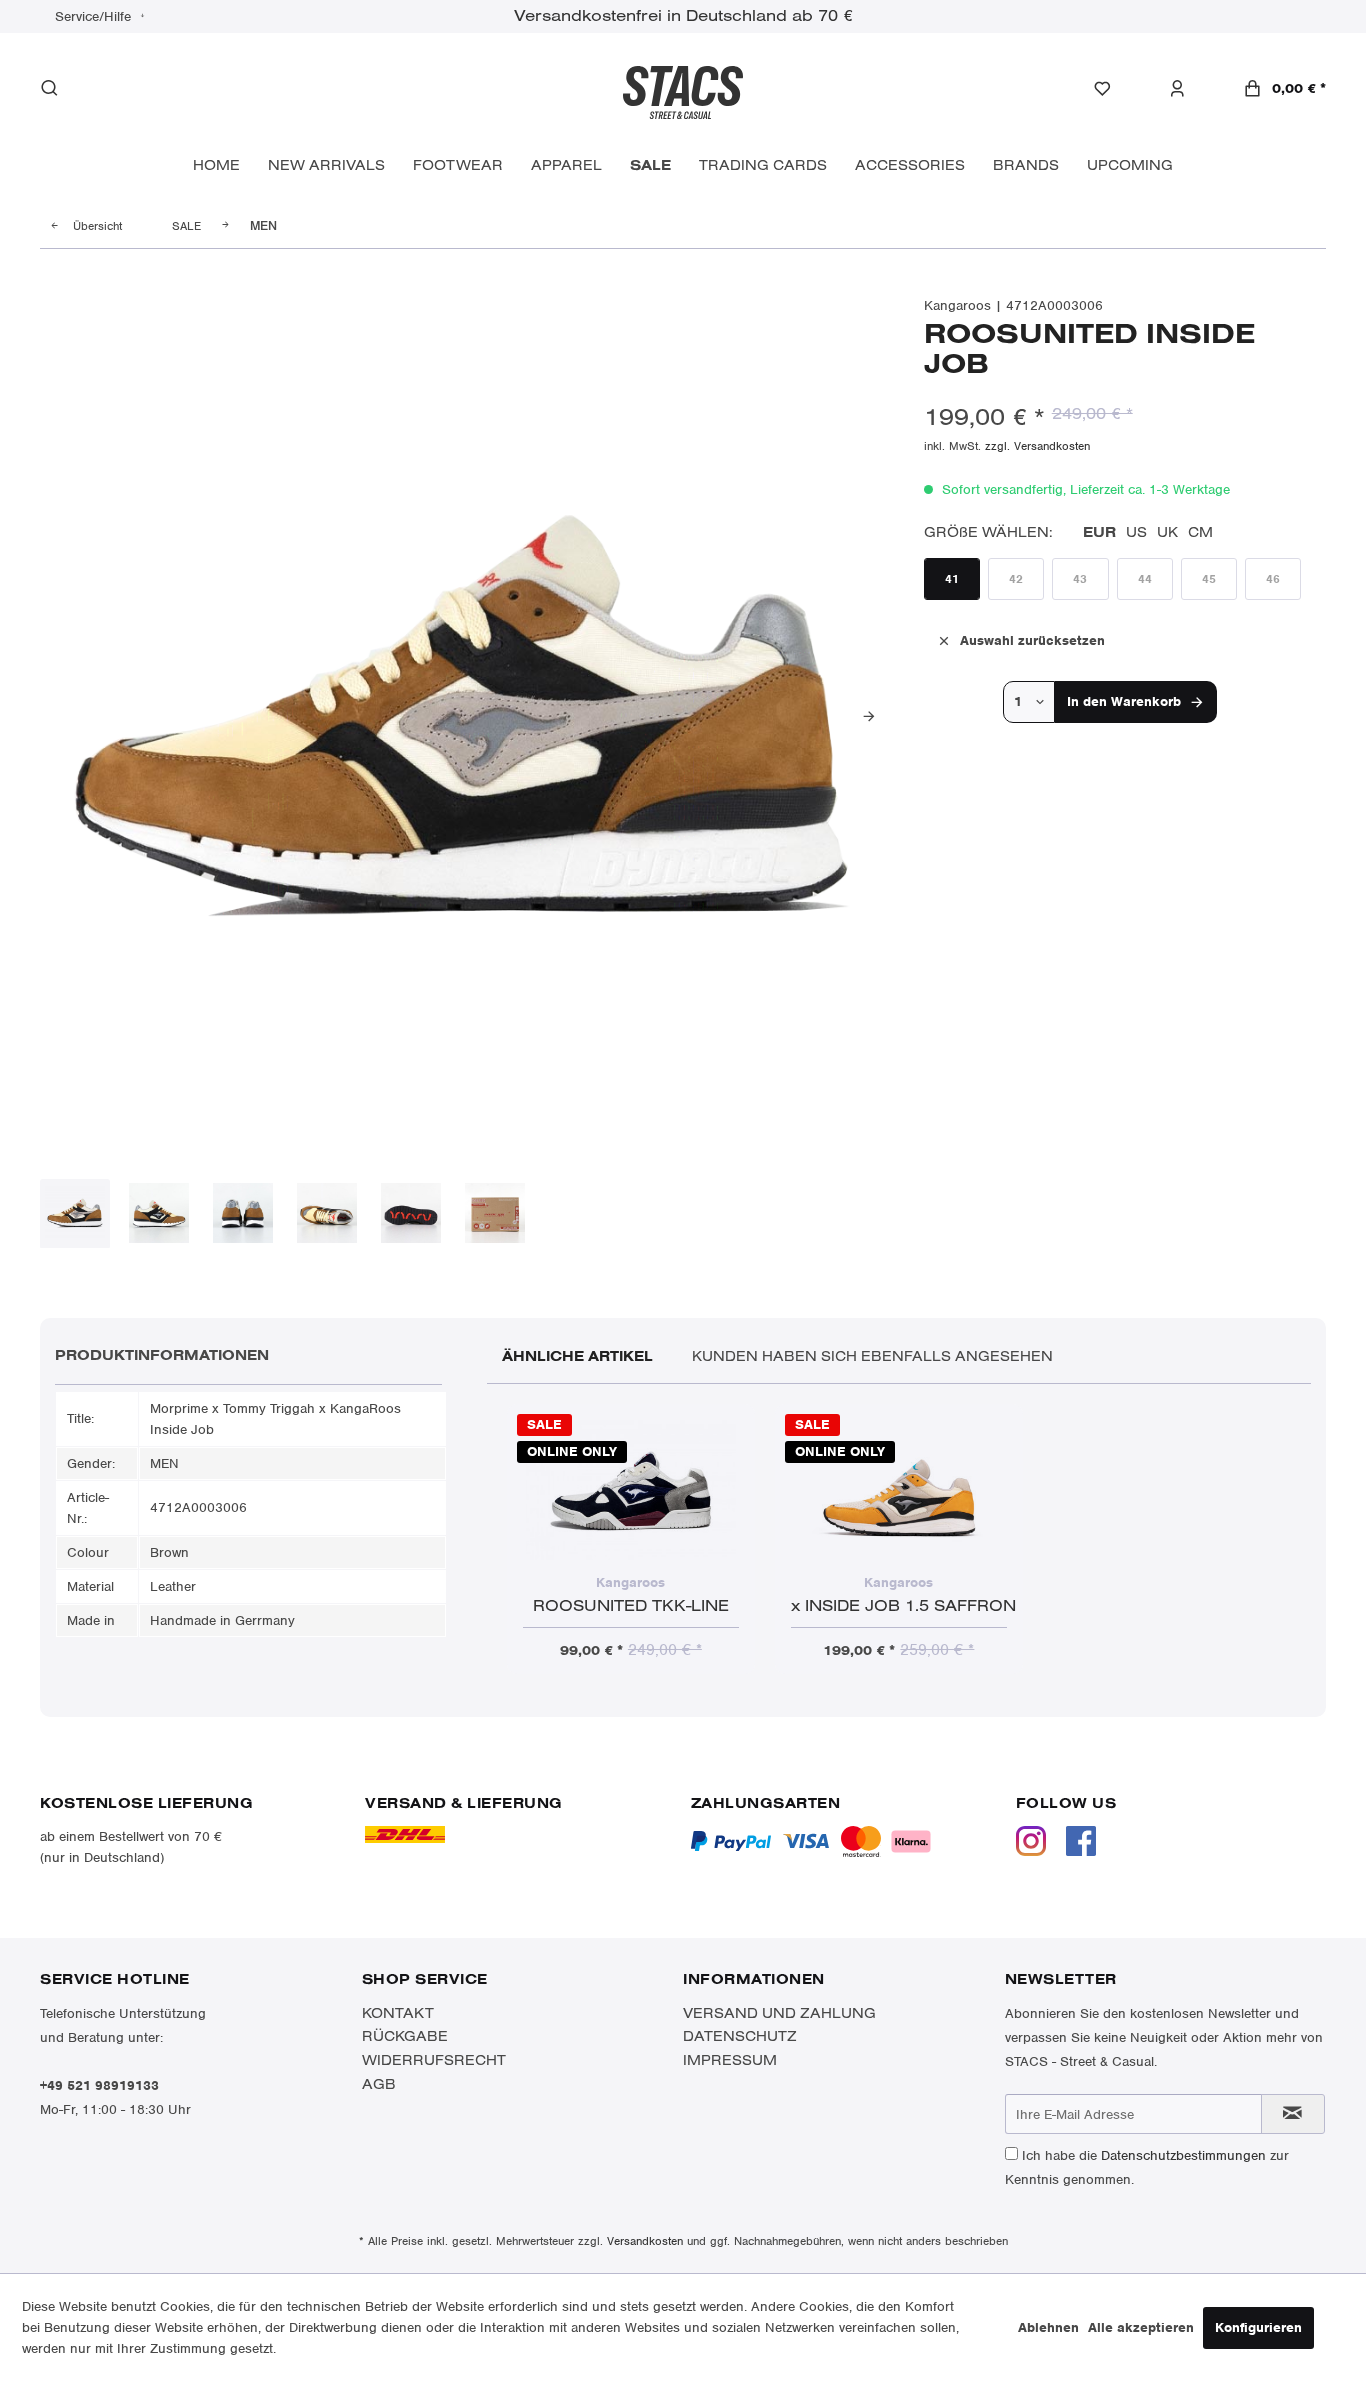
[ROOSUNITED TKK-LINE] (631, 1490)
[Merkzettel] (1112, 89)
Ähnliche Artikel (577, 1356)
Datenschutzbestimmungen (1183, 2155)
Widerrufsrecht (434, 2060)
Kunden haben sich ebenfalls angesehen (872, 1356)
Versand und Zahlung (779, 2013)
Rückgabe (405, 2036)
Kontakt (398, 2013)
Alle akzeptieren (1141, 2327)
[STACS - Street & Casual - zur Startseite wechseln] (683, 91)
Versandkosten (645, 2241)
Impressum (730, 2060)
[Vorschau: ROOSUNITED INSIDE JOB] (75, 1214)
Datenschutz (740, 2036)
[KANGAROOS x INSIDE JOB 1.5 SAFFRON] (899, 1490)
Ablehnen (1048, 2327)
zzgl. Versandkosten (1037, 446)
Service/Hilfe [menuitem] (95, 16)
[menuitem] (1112, 89)
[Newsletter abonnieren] (1293, 2114)
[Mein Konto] (1187, 89)
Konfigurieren (1258, 2327)
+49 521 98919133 (99, 2085)
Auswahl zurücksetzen (1032, 640)
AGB (379, 2084)
